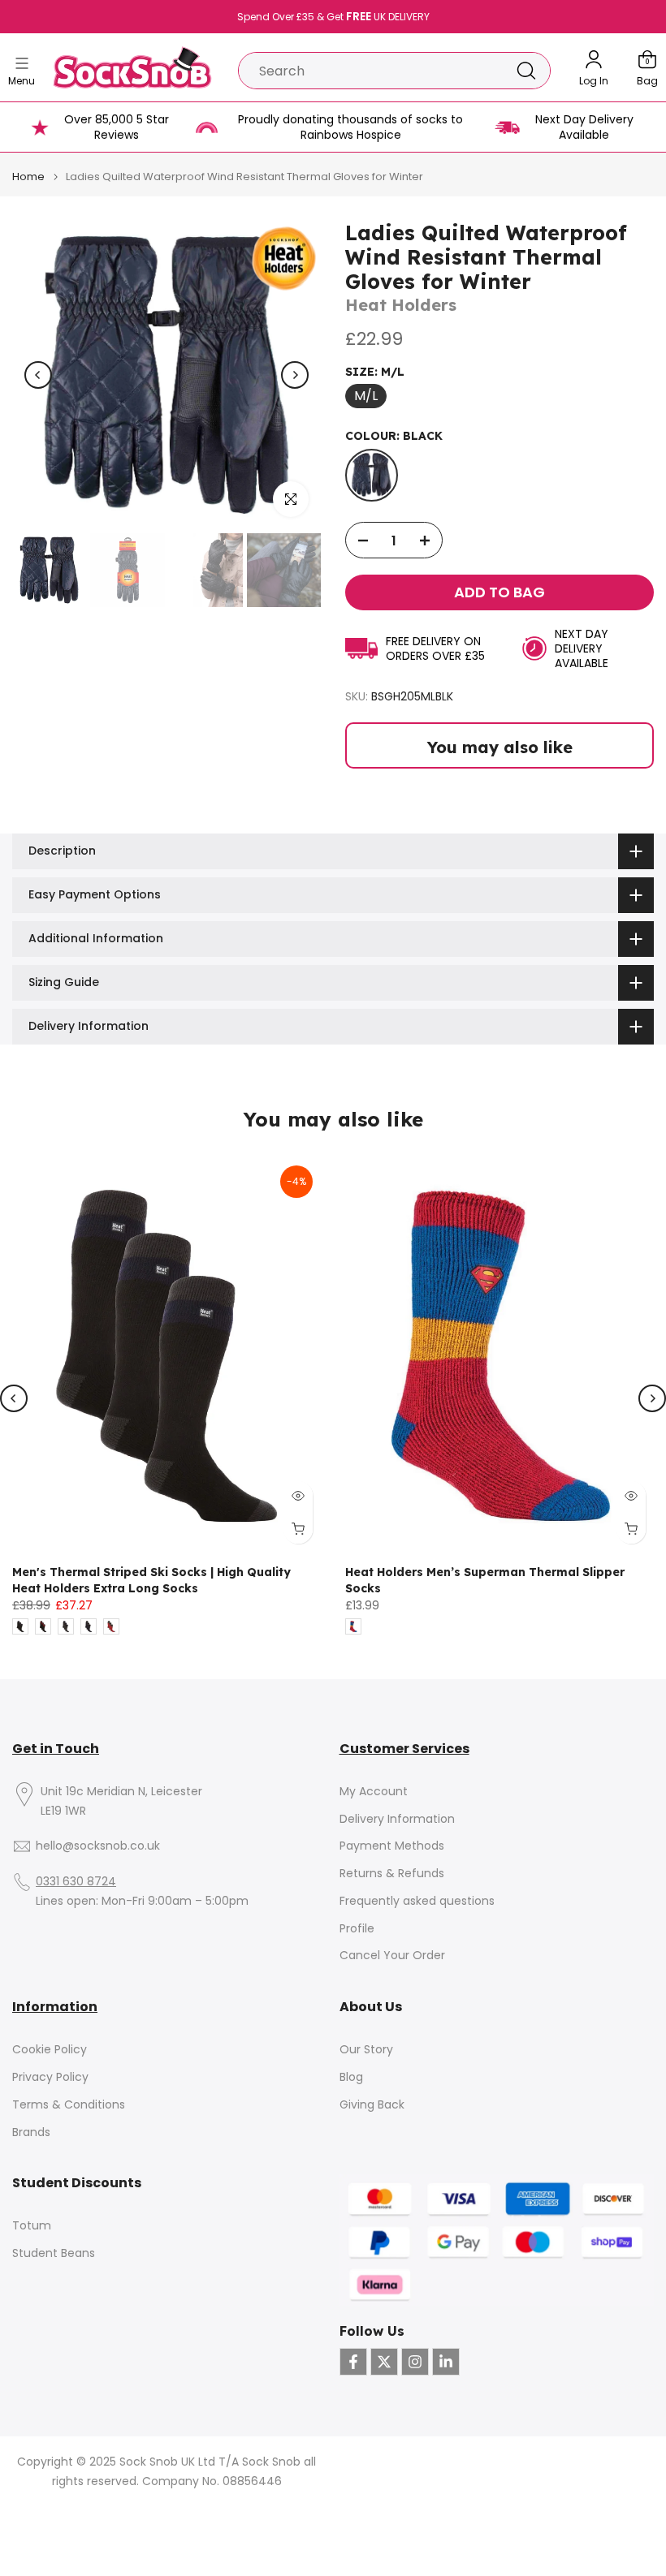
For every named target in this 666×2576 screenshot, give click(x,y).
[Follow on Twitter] (384, 2362)
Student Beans (54, 2253)
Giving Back (372, 2105)
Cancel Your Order (392, 1956)
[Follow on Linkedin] (446, 2362)
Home (28, 177)
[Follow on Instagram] (415, 2362)
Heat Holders (401, 305)
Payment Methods (392, 1846)
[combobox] (371, 71)
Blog (351, 2077)
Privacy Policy (50, 2077)
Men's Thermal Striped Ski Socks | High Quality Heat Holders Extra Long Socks (151, 1580)
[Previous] (38, 375)
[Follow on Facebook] (353, 2362)
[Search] (526, 71)
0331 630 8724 (76, 1882)
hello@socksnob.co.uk (98, 1846)
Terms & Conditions (69, 2105)
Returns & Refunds (392, 1874)
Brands (31, 2132)
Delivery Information (397, 1819)
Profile (357, 1929)
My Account (374, 1792)
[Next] (295, 375)
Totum (32, 2226)
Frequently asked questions (417, 1901)
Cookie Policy (50, 2050)
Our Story (366, 2050)
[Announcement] (333, 17)
